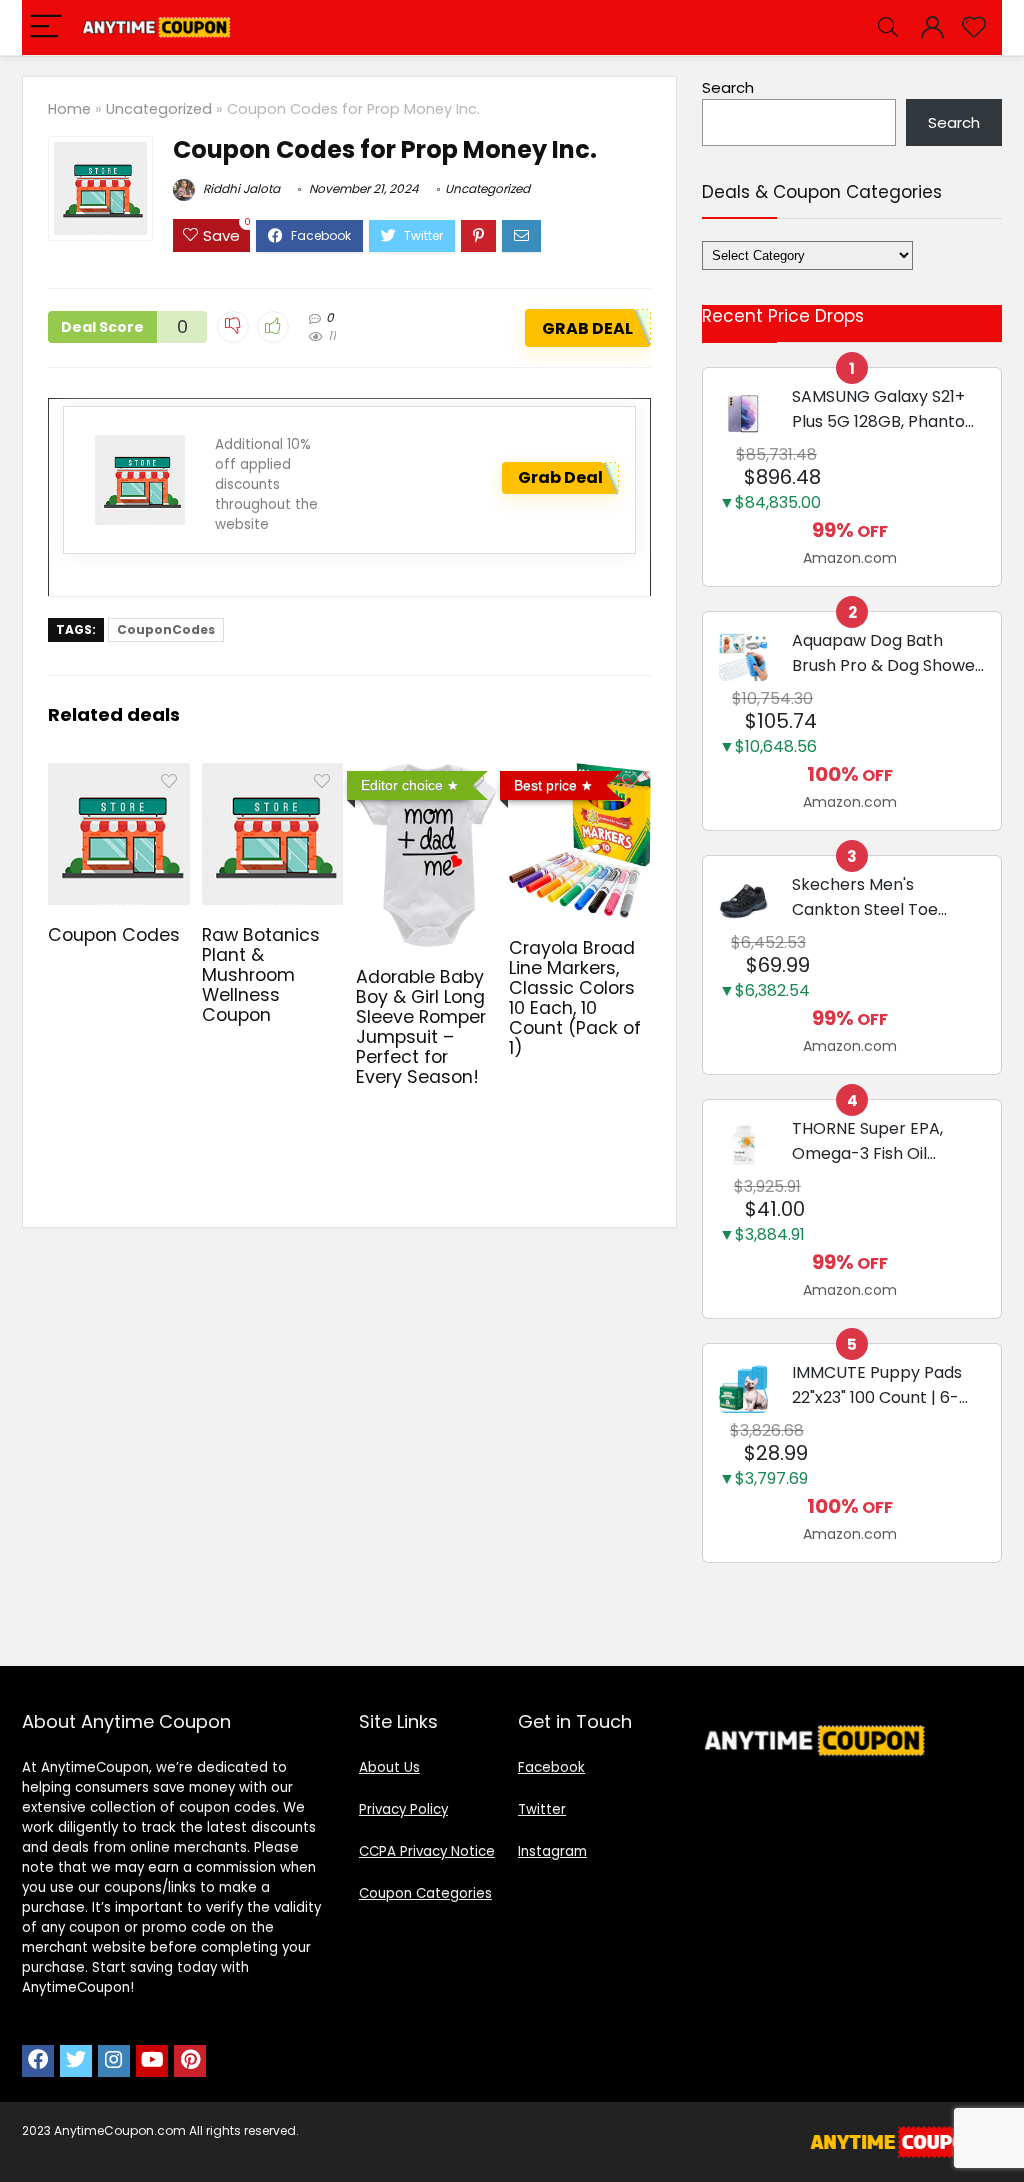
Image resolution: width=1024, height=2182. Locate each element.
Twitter (542, 1809)
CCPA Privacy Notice (427, 1851)
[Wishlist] (974, 27)
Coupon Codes (114, 935)
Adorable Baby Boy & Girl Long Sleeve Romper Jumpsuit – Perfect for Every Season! (421, 1027)
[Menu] (46, 27)
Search (728, 87)
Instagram (552, 1851)
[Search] (888, 27)
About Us (389, 1767)
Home (69, 109)
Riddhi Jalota (240, 188)
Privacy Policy (403, 1809)
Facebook (551, 1767)
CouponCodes (166, 629)
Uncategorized (159, 109)
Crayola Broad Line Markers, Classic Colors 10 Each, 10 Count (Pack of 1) (575, 998)
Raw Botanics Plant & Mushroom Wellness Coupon (261, 975)
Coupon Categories (425, 1893)
